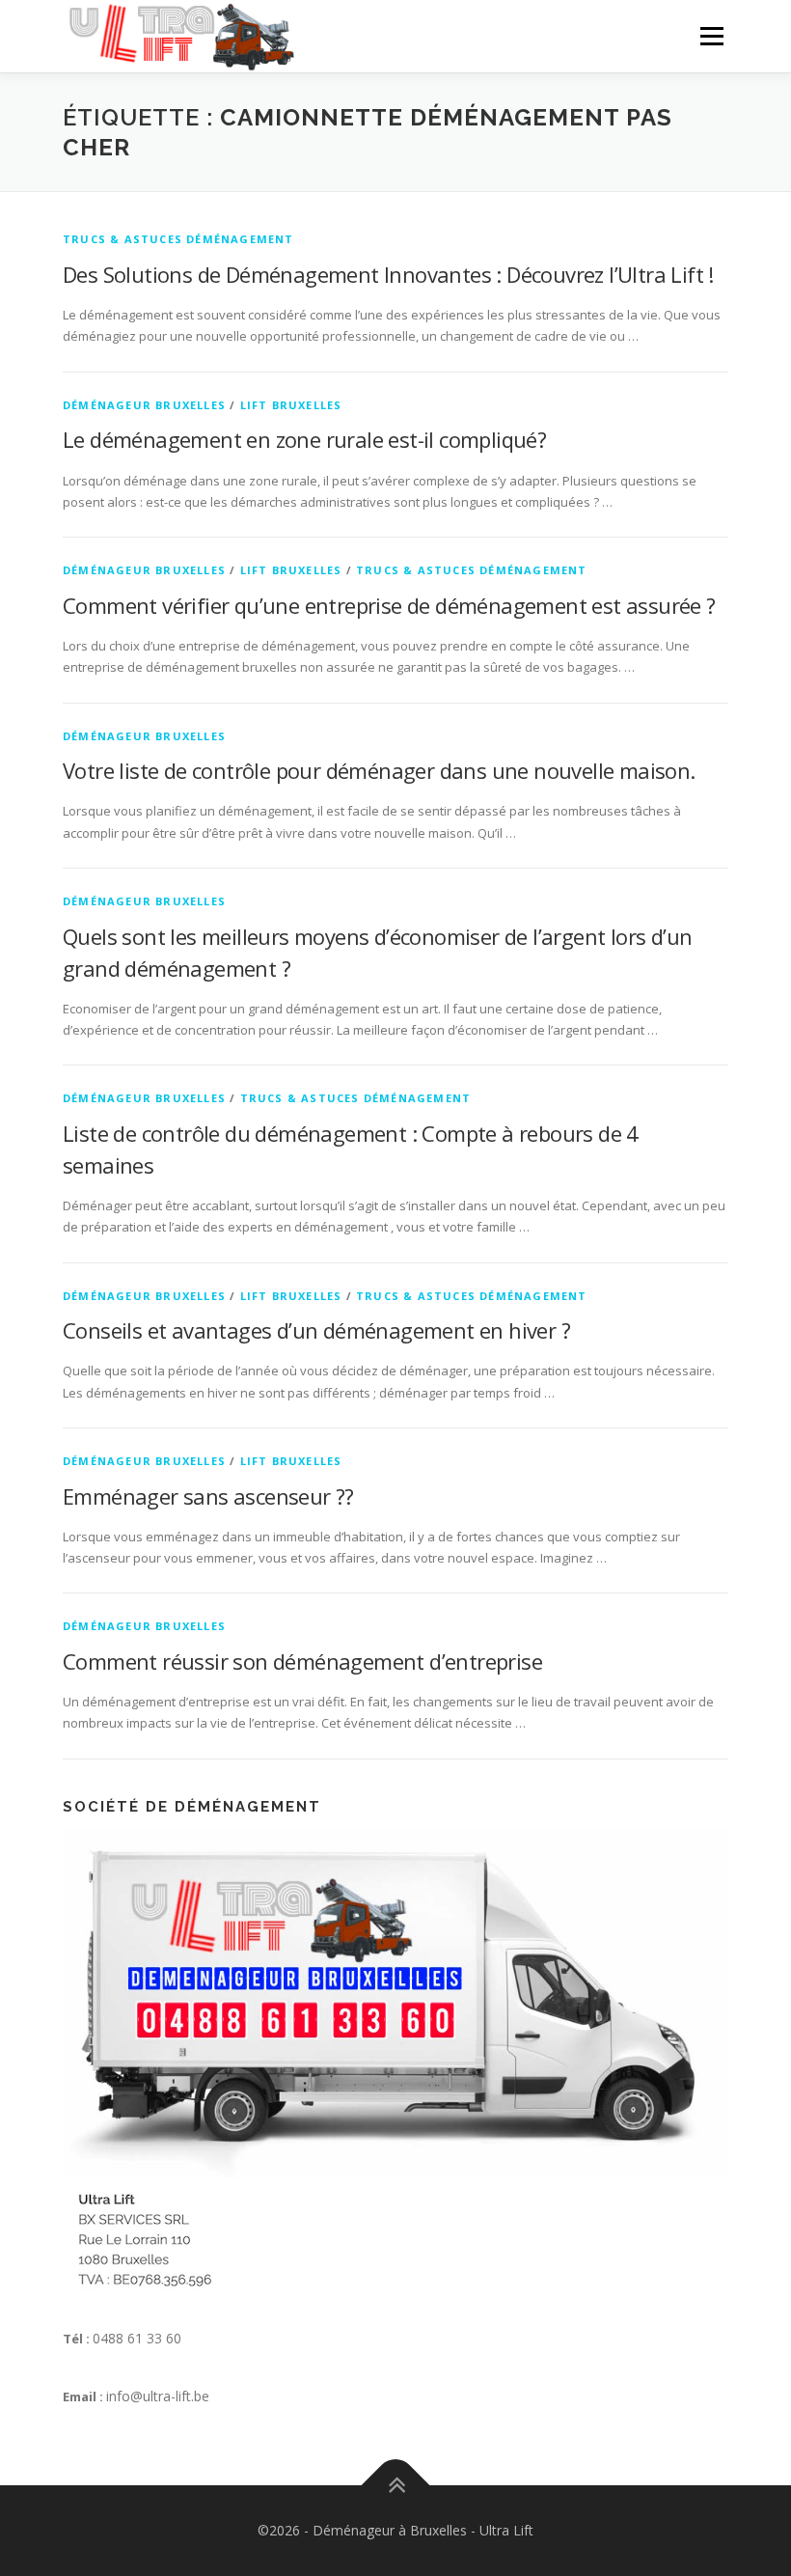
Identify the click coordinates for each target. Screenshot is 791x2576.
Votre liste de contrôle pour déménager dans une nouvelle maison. (379, 770)
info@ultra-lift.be (158, 2396)
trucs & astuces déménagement (178, 239)
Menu (711, 36)
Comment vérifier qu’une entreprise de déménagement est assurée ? (389, 605)
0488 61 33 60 (137, 2338)
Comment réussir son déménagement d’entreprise (302, 1661)
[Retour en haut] (396, 2486)
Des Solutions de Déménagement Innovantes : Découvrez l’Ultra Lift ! (388, 274)
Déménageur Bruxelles (144, 405)
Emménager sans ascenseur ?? (208, 1496)
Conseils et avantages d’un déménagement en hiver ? (316, 1330)
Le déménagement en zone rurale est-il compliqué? (304, 439)
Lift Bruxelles (291, 405)
